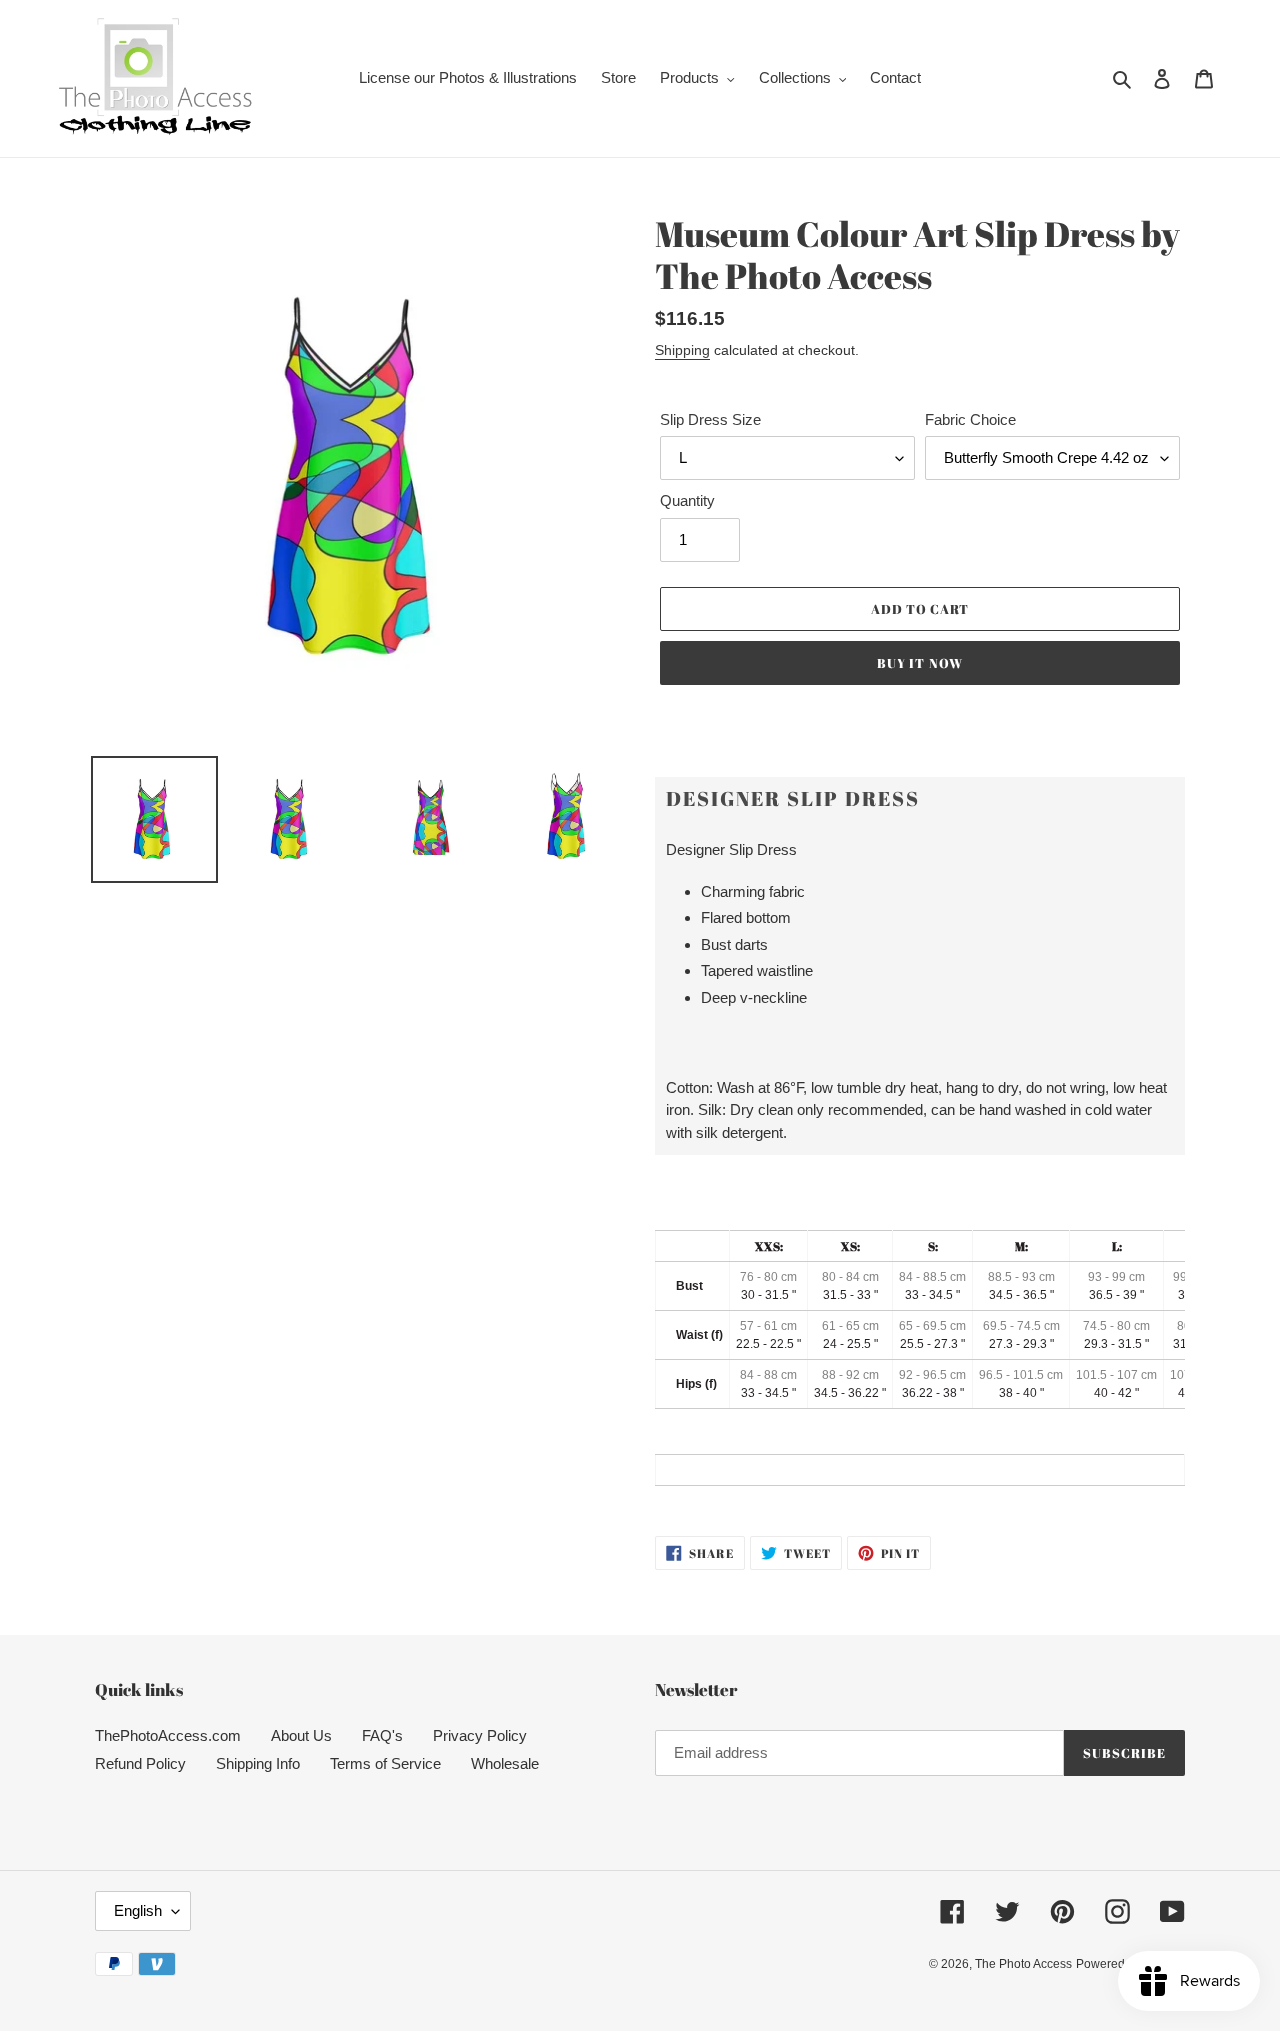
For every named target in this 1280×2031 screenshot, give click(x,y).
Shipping (682, 350)
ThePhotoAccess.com (168, 1735)
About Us (301, 1735)
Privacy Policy (480, 1735)
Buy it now (919, 663)
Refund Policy (140, 1763)
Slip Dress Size (710, 419)
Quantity (687, 500)
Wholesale (505, 1763)
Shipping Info (258, 1763)
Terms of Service (385, 1763)
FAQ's (382, 1735)
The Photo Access (1023, 1964)
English (138, 1910)
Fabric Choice (970, 419)
